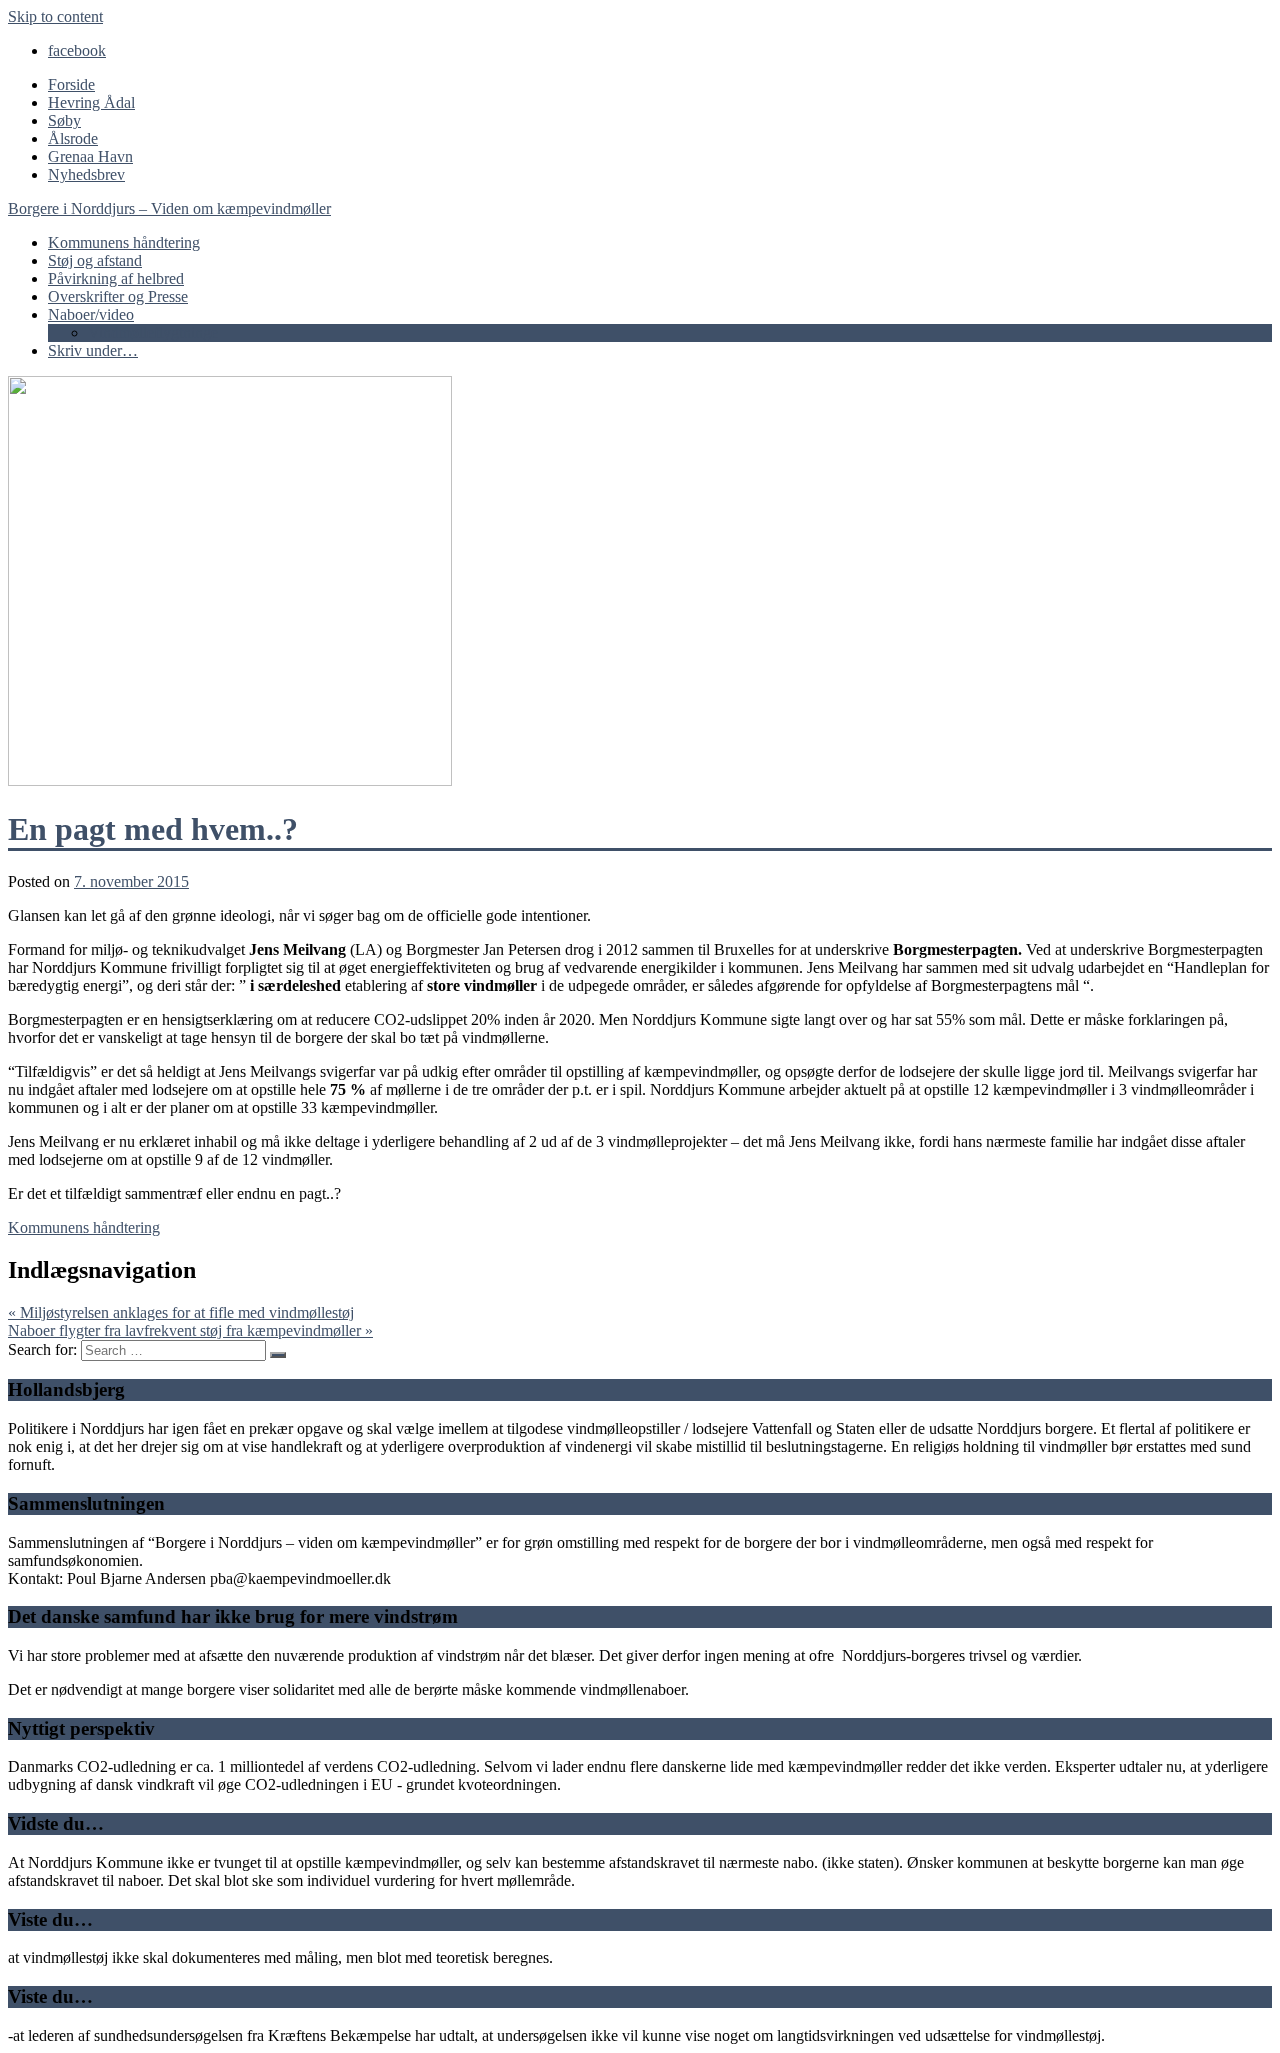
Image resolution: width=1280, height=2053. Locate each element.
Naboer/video (91, 314)
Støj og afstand (95, 260)
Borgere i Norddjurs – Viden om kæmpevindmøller (169, 208)
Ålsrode (73, 138)
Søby (64, 120)
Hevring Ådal (91, 102)
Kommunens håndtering (124, 242)
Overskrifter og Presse (118, 296)
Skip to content (55, 16)
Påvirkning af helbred (116, 278)
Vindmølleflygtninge (153, 332)
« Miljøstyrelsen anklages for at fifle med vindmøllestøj (181, 1312)
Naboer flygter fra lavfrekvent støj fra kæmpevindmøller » (190, 1330)
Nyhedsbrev (86, 174)
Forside (71, 84)
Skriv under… (93, 350)
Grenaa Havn (90, 156)
